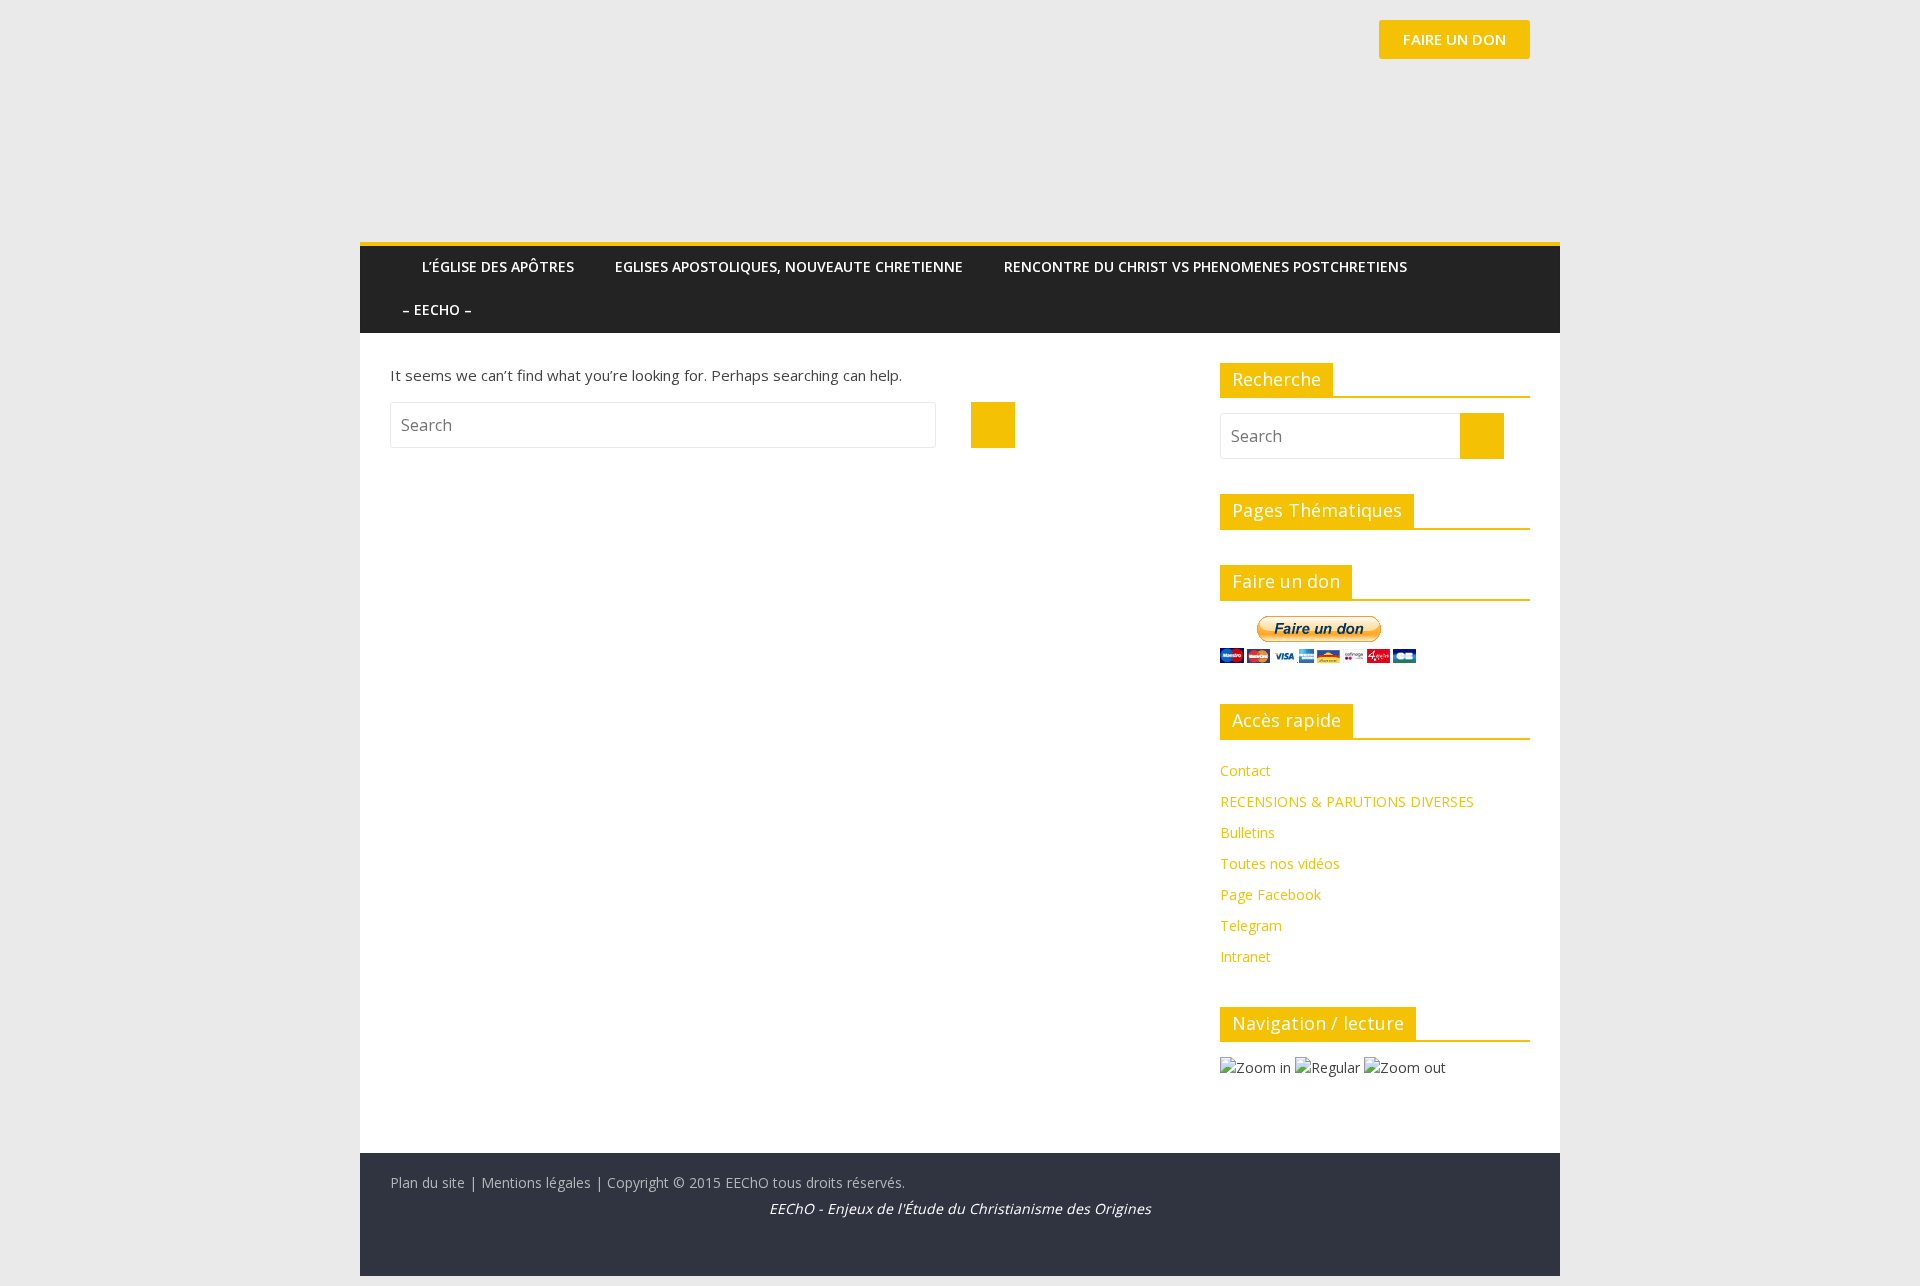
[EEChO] (400, 252)
